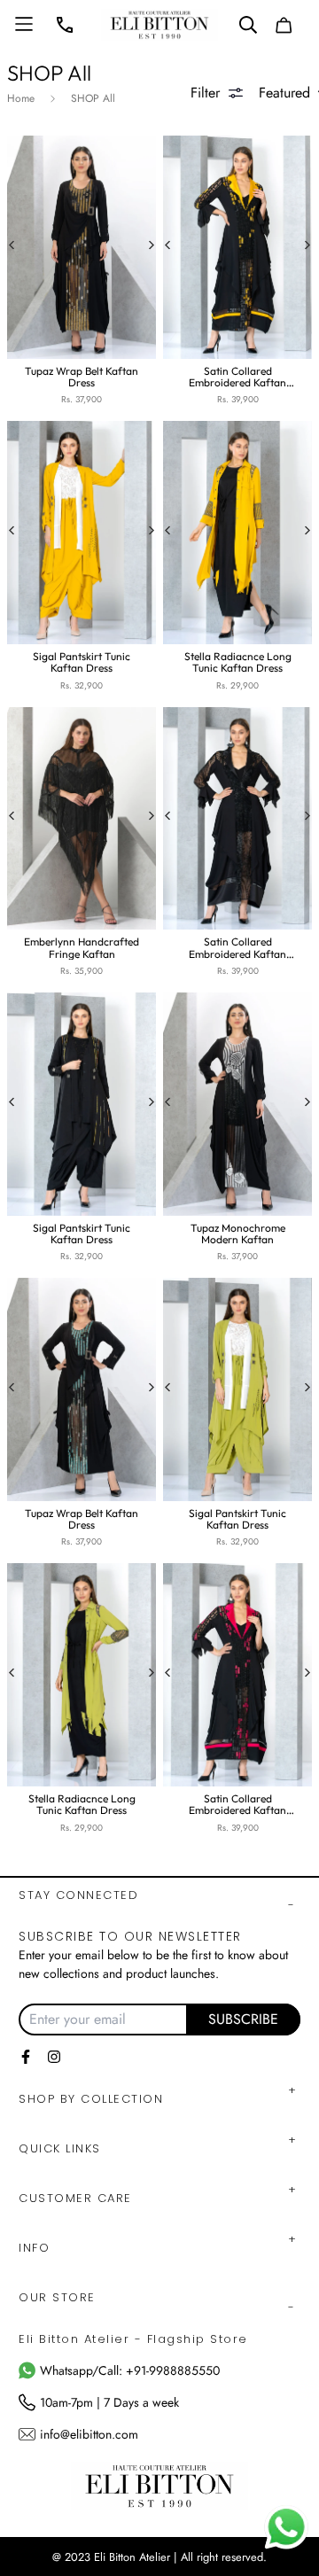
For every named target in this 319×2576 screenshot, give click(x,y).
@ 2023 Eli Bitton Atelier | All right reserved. (159, 2557)
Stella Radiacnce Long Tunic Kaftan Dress (238, 662)
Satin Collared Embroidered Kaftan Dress (237, 377)
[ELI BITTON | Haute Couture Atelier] (159, 25)
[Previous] (15, 247)
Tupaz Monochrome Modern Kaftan (238, 1234)
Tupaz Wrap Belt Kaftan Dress (82, 377)
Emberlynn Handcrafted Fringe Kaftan (82, 947)
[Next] (153, 247)
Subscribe (243, 2019)
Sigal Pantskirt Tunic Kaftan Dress (82, 662)
